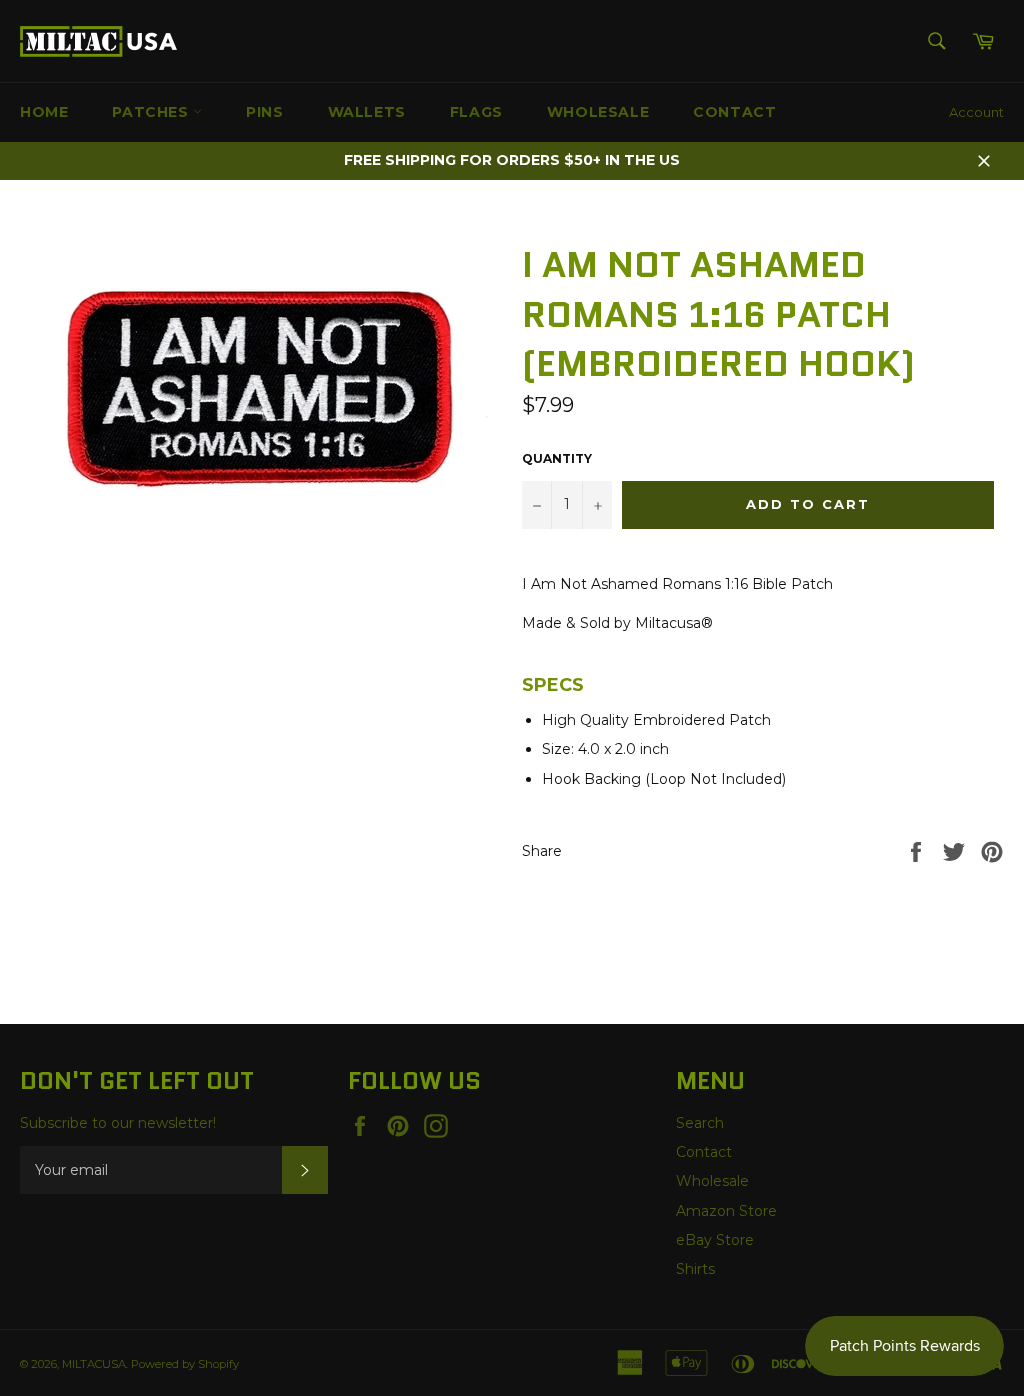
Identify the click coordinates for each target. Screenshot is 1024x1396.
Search (700, 1123)
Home (44, 112)
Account (976, 112)
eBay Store (715, 1240)
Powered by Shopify (185, 1364)
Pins (264, 112)
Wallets (367, 112)
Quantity (557, 458)
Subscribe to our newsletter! (118, 1123)
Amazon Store (726, 1211)
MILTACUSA (94, 1364)
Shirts (695, 1269)
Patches (152, 112)
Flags (476, 112)
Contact (734, 112)
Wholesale (598, 112)
